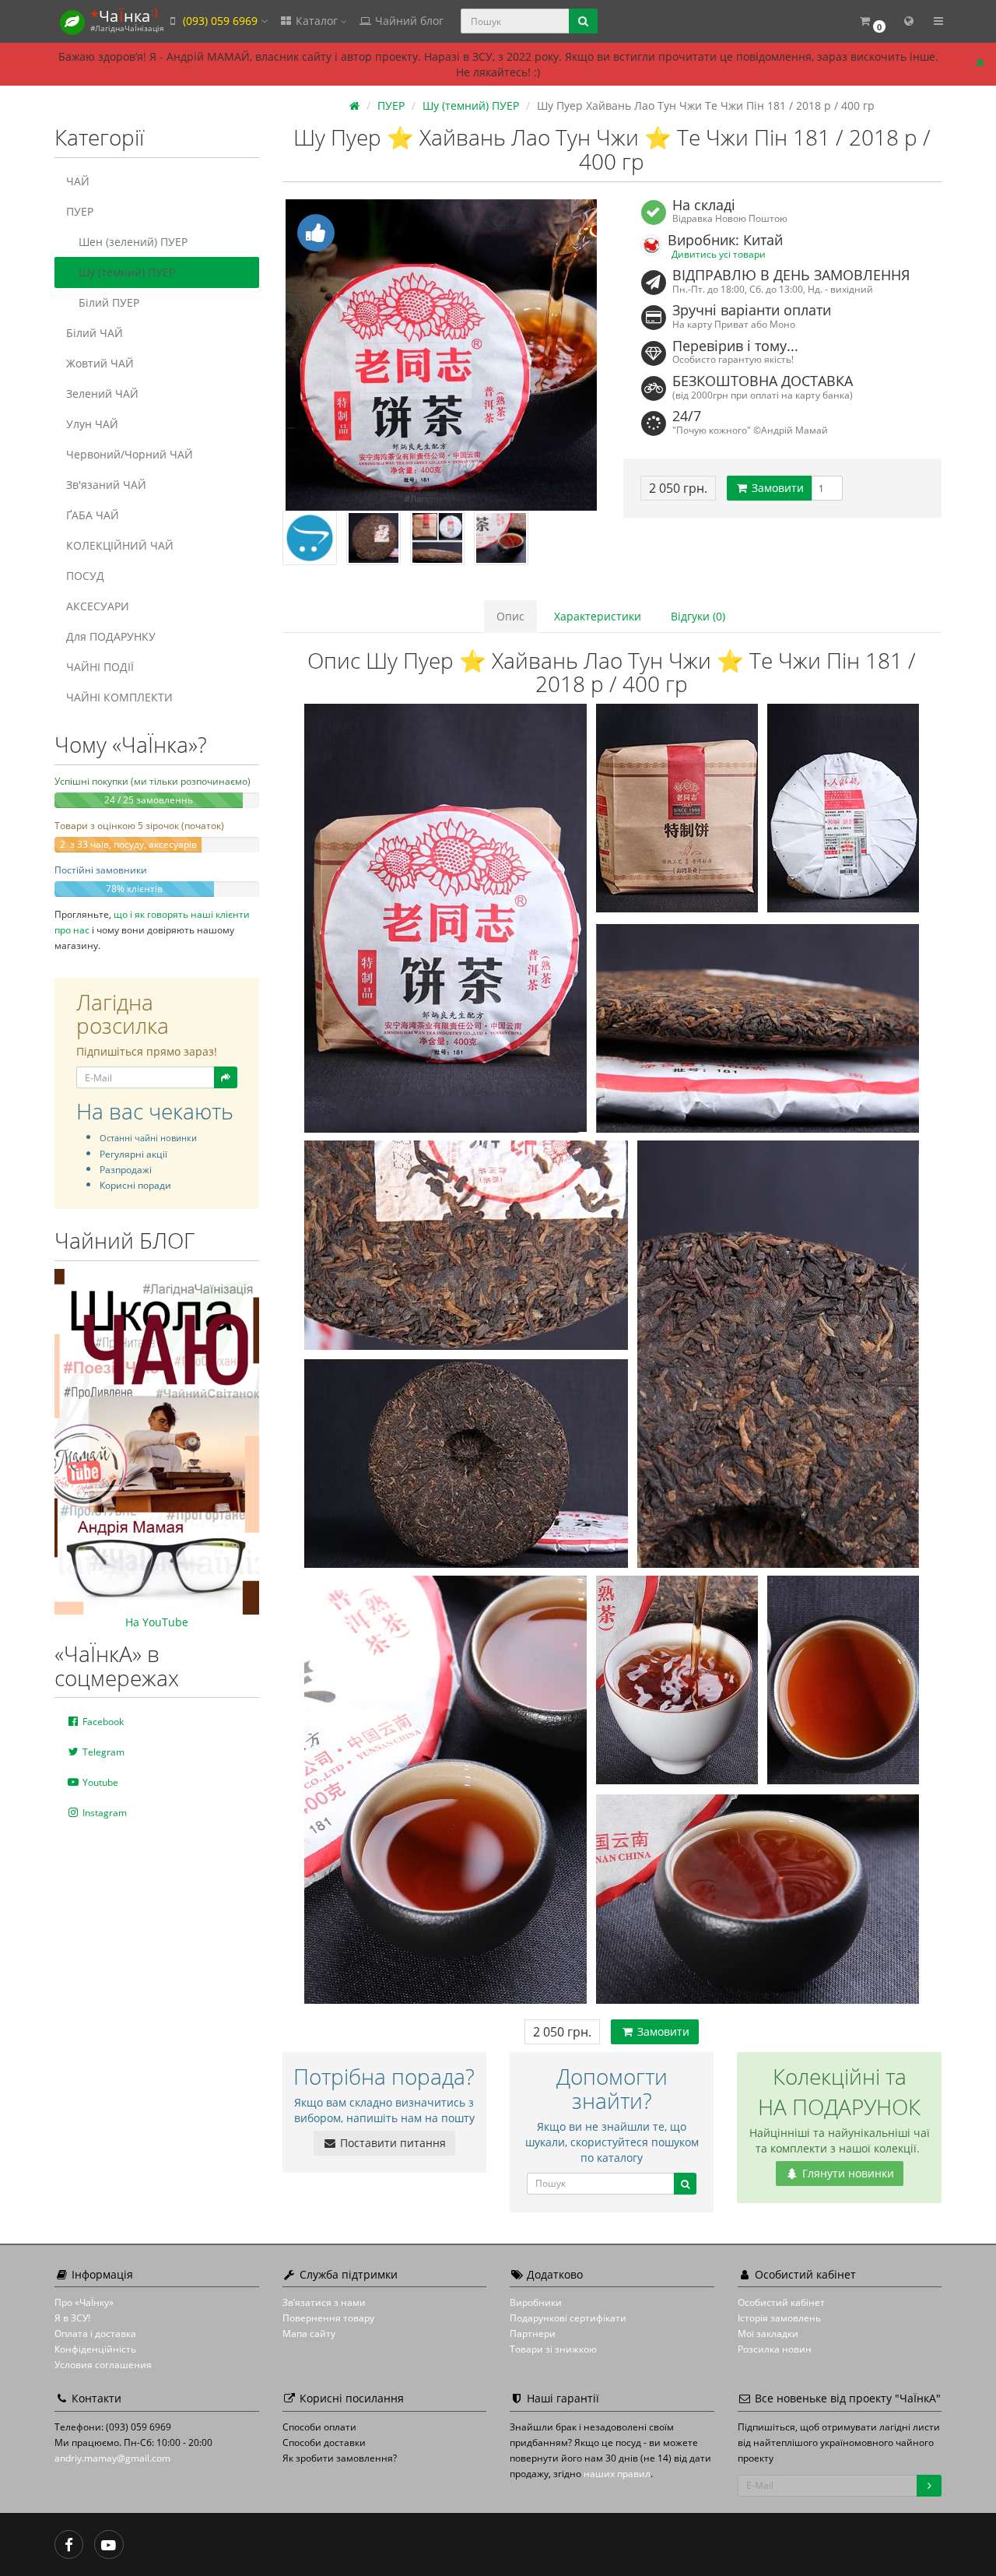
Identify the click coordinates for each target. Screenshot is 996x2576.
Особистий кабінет (781, 2302)
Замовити (776, 488)
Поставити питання (391, 2143)
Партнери (533, 2334)
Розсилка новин (775, 2349)
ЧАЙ (78, 181)
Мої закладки (768, 2334)
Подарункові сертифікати (568, 2318)
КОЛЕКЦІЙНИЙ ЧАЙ (120, 545)
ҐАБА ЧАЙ (93, 515)
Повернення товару (328, 2318)
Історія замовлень (779, 2318)
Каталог (317, 21)
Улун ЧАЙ (92, 424)
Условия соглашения (103, 2365)
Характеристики (598, 616)
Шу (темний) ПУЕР (127, 272)
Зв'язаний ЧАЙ (106, 485)
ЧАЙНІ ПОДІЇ (100, 667)
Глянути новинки (847, 2173)
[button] (872, 21)
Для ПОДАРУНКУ (111, 636)
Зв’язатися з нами (324, 2302)
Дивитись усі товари (719, 254)
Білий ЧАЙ (95, 333)
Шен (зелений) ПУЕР (133, 242)
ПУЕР (80, 211)
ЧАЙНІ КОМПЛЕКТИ (119, 697)
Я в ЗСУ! (72, 2318)
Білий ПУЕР (109, 302)
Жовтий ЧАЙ (100, 363)
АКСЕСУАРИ (98, 606)
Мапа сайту (309, 2334)
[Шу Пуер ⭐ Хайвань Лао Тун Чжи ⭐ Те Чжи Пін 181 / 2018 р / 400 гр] (442, 355)
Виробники (536, 2302)
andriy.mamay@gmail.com (112, 2458)
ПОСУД (85, 576)
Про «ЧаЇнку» (84, 2302)
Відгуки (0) (698, 616)
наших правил (617, 2474)
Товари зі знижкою (553, 2349)
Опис (510, 616)
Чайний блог (408, 21)
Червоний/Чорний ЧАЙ (130, 454)
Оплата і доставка (95, 2334)
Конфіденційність (95, 2349)
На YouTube (157, 1622)
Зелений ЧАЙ (102, 394)
